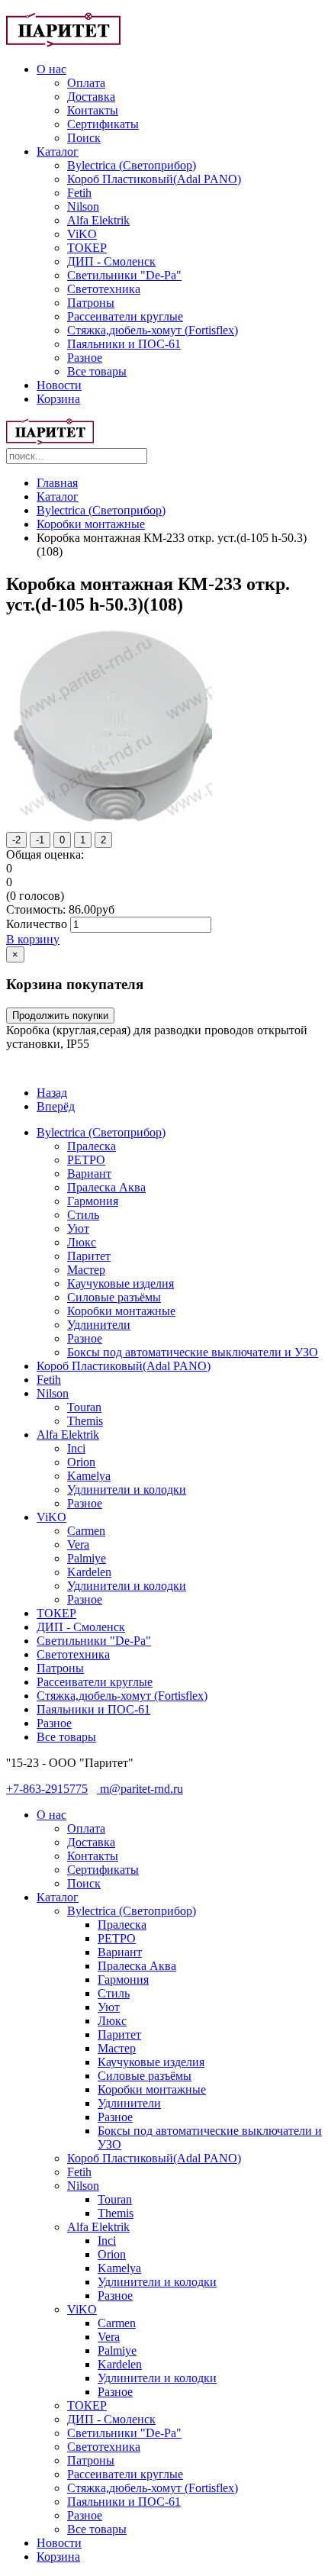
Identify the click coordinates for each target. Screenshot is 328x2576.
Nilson (83, 206)
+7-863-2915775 (47, 1789)
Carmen (86, 1531)
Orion (81, 1462)
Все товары (97, 371)
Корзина (58, 399)
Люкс (82, 1242)
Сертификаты (103, 124)
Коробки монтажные (91, 524)
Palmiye (87, 1558)
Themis (85, 1421)
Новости (59, 385)
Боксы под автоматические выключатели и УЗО (193, 1352)
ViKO (82, 234)
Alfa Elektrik (98, 220)
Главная (57, 483)
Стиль (83, 1215)
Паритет (89, 1256)
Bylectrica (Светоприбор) (132, 165)
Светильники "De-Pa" (124, 275)
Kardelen (89, 1572)
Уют (78, 1228)
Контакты (93, 110)
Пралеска (92, 1146)
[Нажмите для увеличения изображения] (113, 817)
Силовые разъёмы (114, 1297)
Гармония (93, 1201)
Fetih (79, 193)
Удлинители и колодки (127, 1490)
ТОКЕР (87, 248)
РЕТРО (86, 1160)
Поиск (84, 138)
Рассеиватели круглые (125, 316)
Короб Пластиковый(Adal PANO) (154, 179)
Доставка (91, 97)
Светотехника (104, 289)
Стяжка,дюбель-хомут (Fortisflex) (153, 330)
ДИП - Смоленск (111, 261)
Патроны (91, 303)
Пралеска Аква (106, 1187)
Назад (52, 1093)
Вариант (89, 1174)
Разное (85, 358)
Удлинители (99, 1325)
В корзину (33, 939)
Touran (84, 1407)
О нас (51, 69)
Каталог (58, 152)
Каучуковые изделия (121, 1283)
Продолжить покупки (60, 1016)
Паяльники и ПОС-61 (124, 344)
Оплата (86, 83)
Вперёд (56, 1106)
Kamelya (89, 1476)
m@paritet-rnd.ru (140, 1789)
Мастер (86, 1270)
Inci (76, 1448)
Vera (78, 1544)
